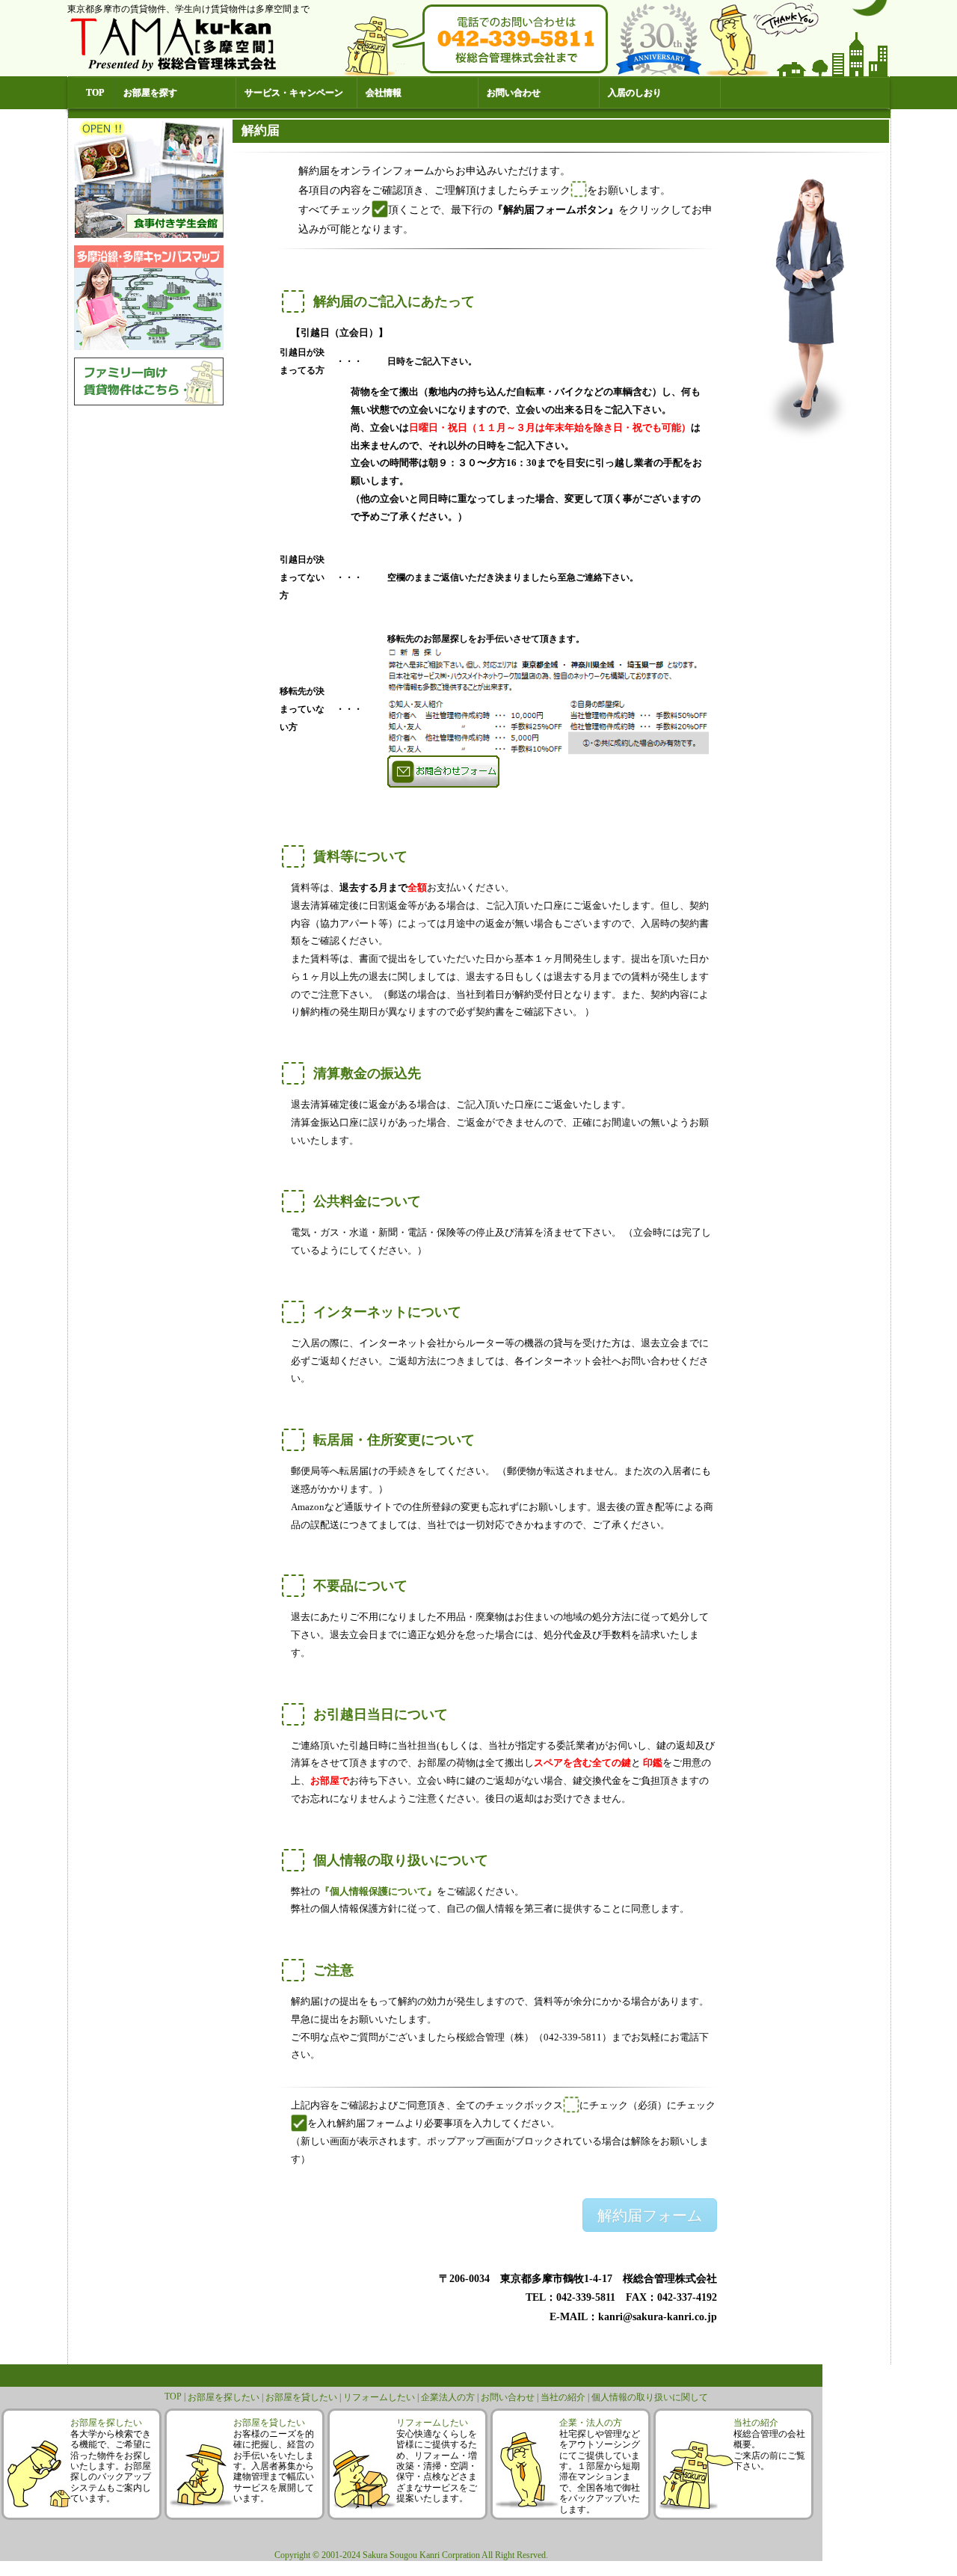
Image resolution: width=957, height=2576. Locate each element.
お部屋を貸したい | (304, 2397)
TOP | (176, 2396)
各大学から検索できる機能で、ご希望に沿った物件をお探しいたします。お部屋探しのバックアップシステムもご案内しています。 (111, 2466)
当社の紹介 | (566, 2397)
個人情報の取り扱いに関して (650, 2397)
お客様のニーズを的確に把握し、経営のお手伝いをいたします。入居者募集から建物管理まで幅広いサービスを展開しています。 (274, 2466)
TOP (95, 93)
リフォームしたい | (382, 2397)
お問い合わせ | (511, 2397)
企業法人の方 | (451, 2397)
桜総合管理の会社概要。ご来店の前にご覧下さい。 (769, 2450)
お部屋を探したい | (227, 2397)
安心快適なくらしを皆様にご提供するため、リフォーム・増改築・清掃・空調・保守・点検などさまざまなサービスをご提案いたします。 (437, 2466)
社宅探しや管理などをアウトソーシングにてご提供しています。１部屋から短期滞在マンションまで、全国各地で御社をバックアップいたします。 (600, 2472)
